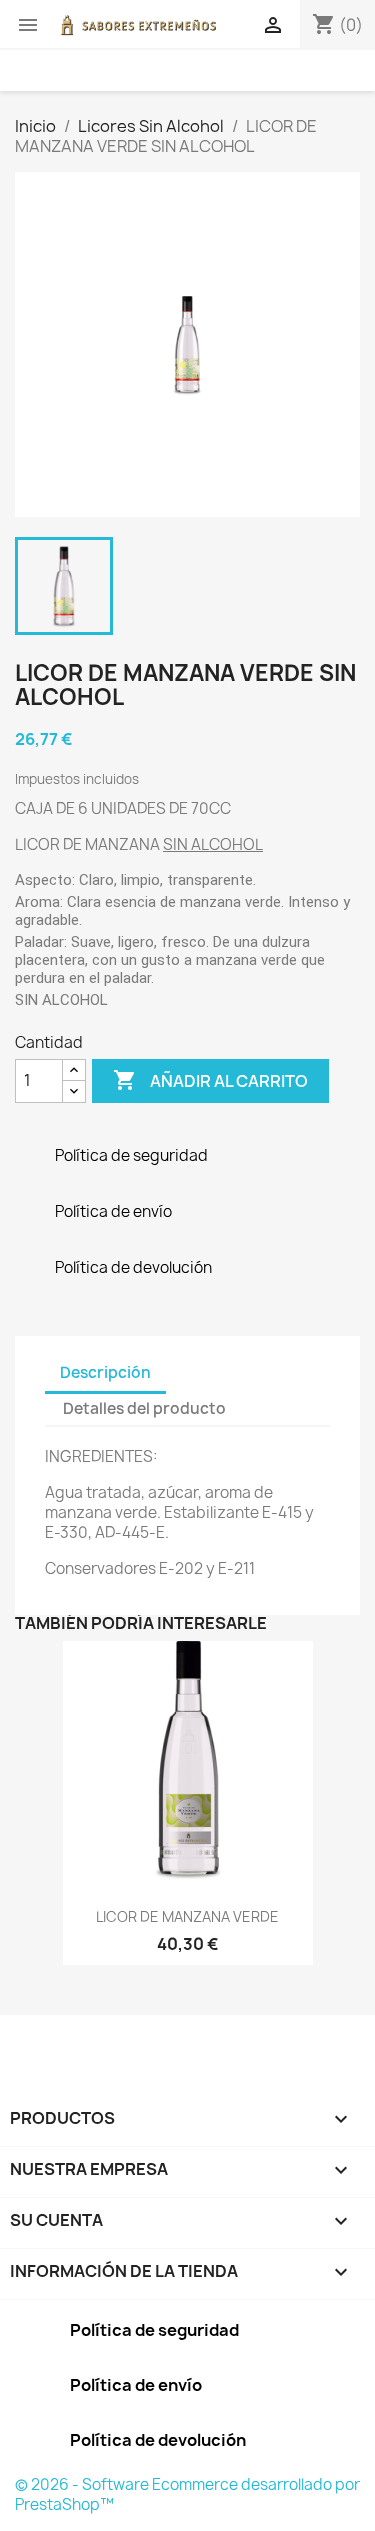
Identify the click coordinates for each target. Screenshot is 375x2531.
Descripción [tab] (105, 1372)
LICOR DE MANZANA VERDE (187, 1916)
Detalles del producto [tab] (144, 1408)
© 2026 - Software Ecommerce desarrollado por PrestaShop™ (187, 2494)
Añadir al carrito (210, 1080)
